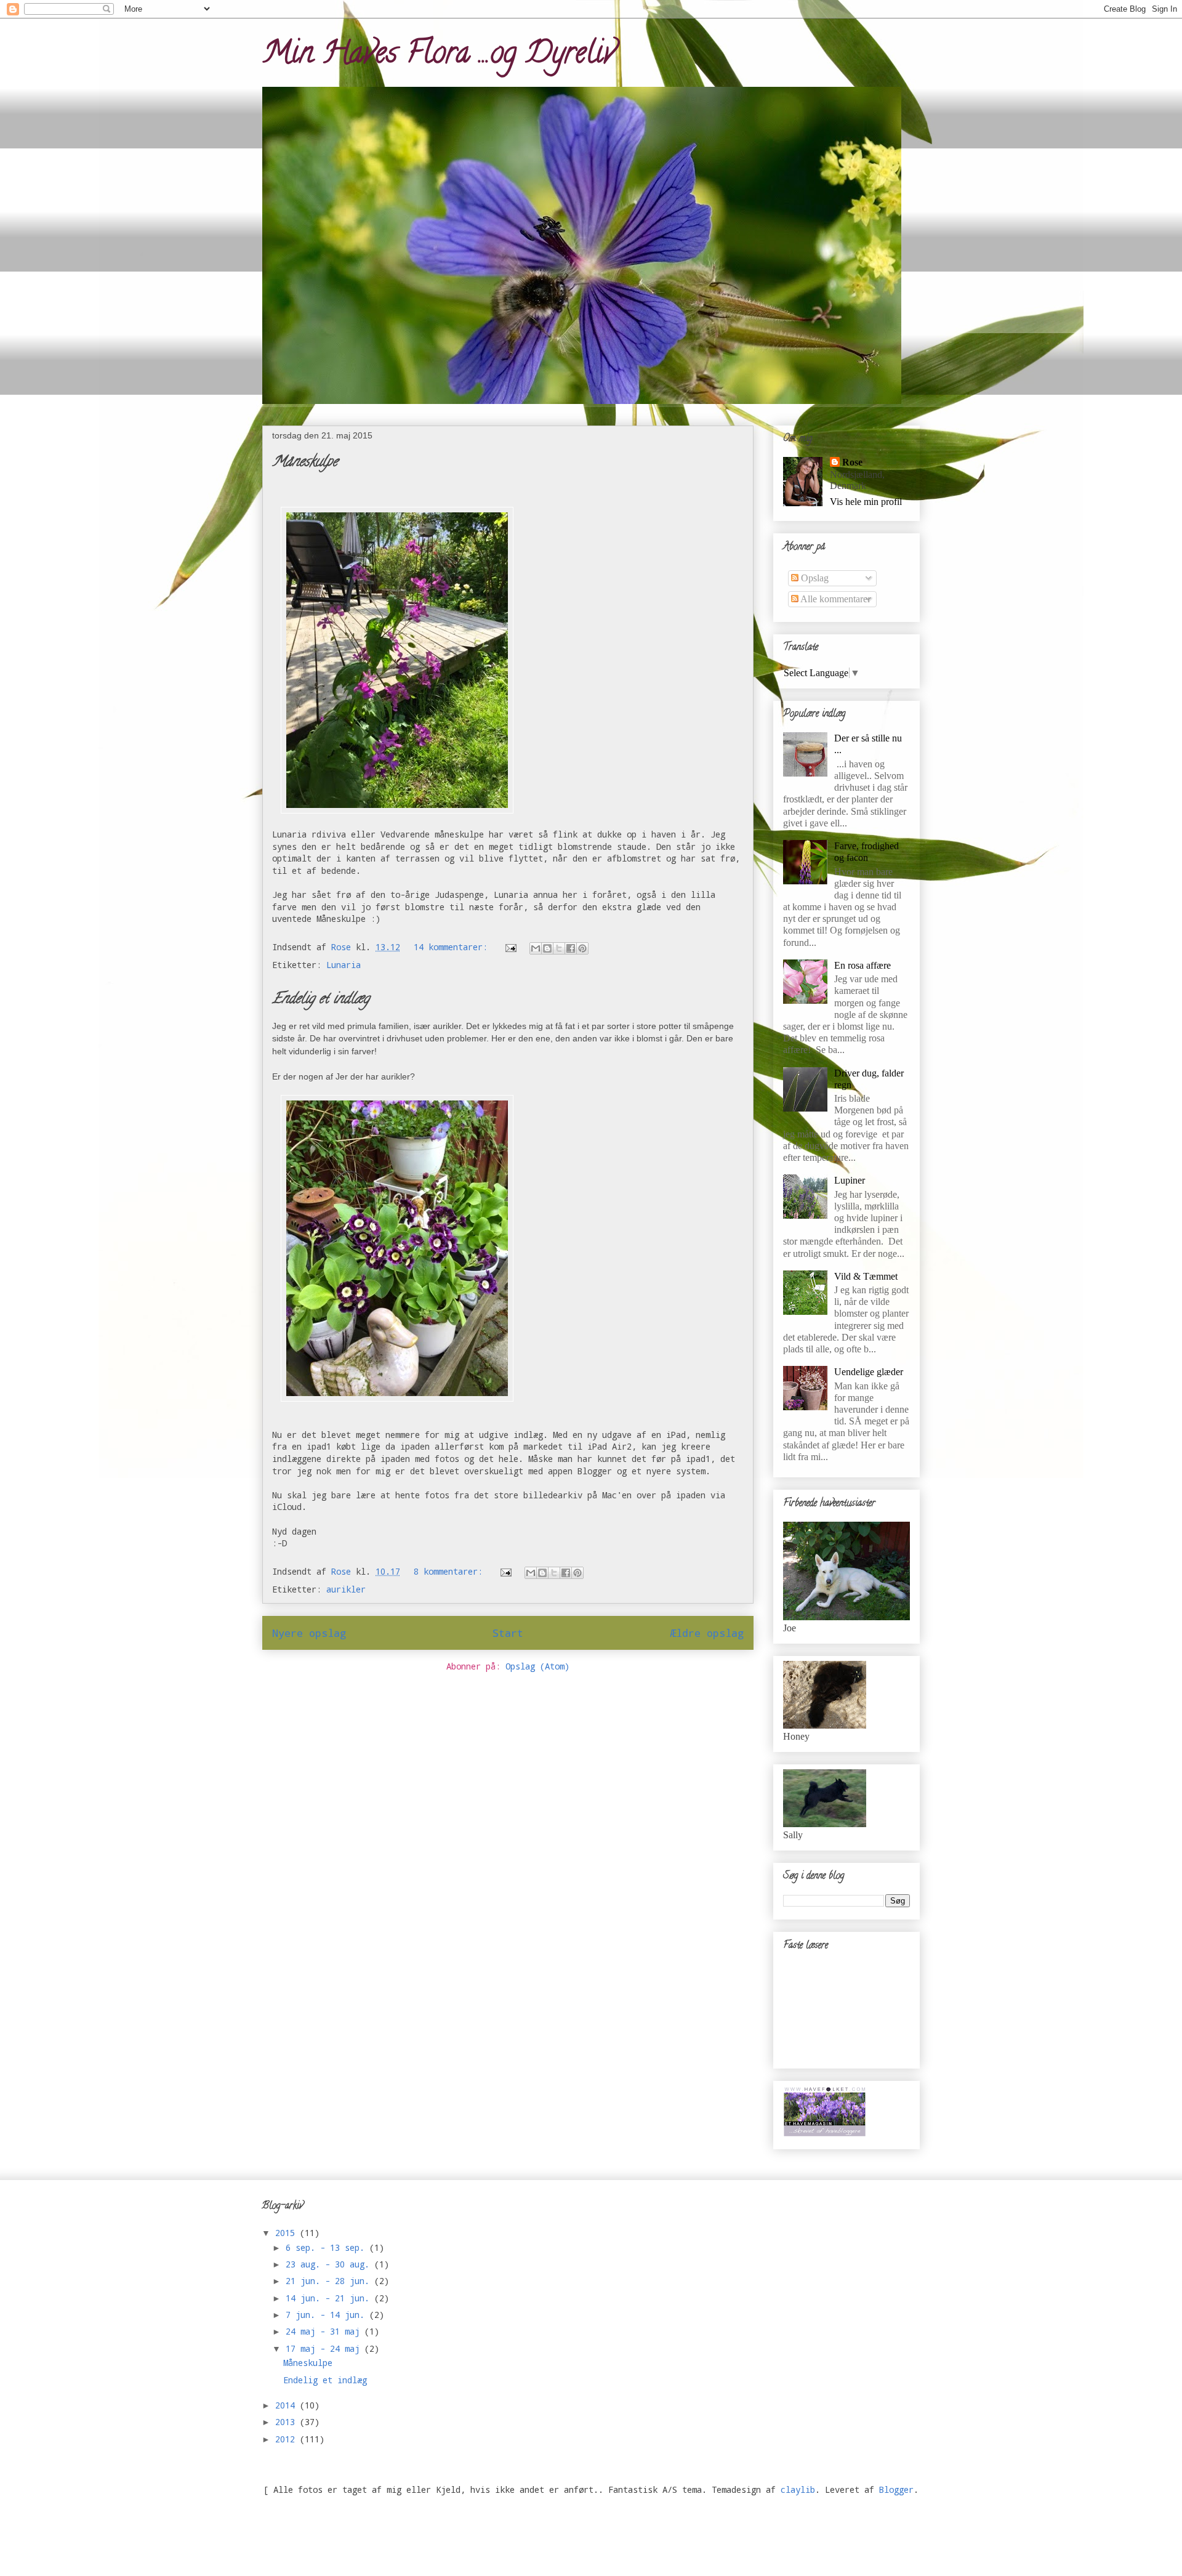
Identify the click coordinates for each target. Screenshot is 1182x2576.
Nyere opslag (309, 1633)
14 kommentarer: (453, 947)
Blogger (896, 2489)
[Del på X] (559, 948)
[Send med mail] (536, 948)
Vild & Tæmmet (866, 1276)
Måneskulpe (305, 463)
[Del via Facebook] (571, 948)
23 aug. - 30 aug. (330, 2264)
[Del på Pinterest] (582, 948)
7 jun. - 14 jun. (328, 2315)
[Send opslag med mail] (511, 947)
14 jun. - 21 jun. (330, 2298)
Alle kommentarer (834, 599)
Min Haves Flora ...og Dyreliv (439, 56)
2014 (287, 2405)
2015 (287, 2233)
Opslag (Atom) (537, 1666)
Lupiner (850, 1180)
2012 (287, 2439)
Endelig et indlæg (321, 1000)
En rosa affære (862, 965)
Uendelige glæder (869, 1372)
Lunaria (344, 965)
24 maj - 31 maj (325, 2331)
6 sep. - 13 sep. (328, 2247)
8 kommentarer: (451, 1571)
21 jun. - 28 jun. (330, 2281)
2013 (287, 2422)
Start (508, 1633)
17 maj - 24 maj (325, 2348)
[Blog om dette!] (547, 948)
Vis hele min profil (866, 502)
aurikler (346, 1589)
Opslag (814, 578)
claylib (798, 2489)
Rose (852, 462)
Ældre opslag (707, 1633)
